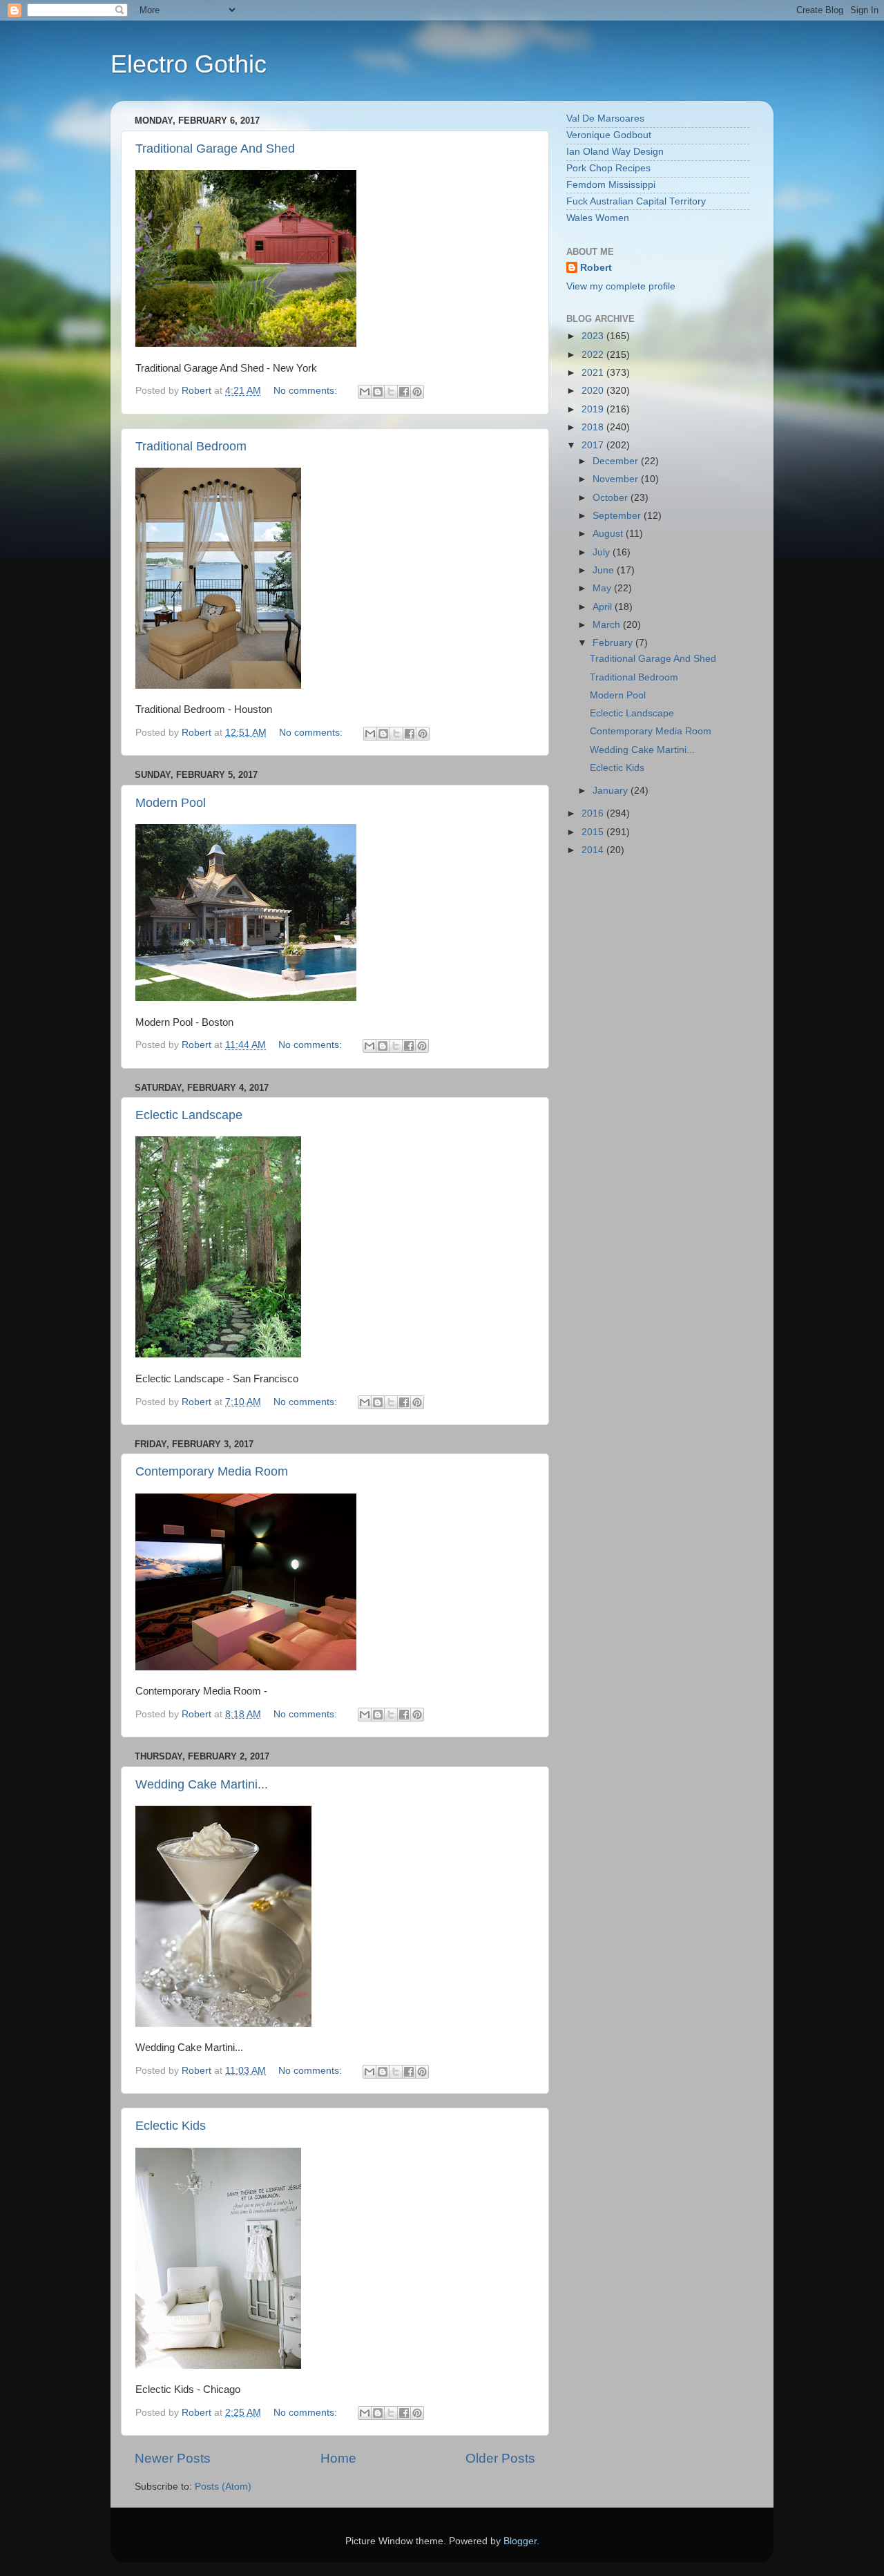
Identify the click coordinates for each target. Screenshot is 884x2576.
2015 (594, 832)
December (617, 461)
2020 (594, 391)
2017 (594, 445)
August (609, 534)
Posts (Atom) (223, 2487)
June (605, 570)
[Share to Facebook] (404, 392)
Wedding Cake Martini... (202, 1784)
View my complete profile (621, 286)
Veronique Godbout (609, 135)
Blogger (520, 2541)
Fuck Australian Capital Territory (636, 201)
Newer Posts (173, 2458)
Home (338, 2458)
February (614, 643)
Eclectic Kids (171, 2126)
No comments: (307, 391)
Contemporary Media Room (212, 1471)
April (604, 607)
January (612, 791)
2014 (594, 850)
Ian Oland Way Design (615, 152)
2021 (594, 373)
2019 (594, 409)
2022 (594, 355)
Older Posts (500, 2458)
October (612, 498)
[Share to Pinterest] (417, 392)
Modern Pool (171, 803)
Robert (596, 268)
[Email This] (365, 392)
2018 (594, 427)
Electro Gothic (189, 64)
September (618, 516)
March (608, 625)
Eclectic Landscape (189, 1115)
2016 (594, 813)
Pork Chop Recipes (608, 168)
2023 (594, 336)
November (617, 479)
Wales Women (598, 218)
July (603, 552)
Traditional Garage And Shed (215, 149)
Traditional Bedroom (191, 446)
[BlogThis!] (378, 392)
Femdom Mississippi (611, 185)
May (603, 588)
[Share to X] (391, 392)
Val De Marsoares (605, 118)
